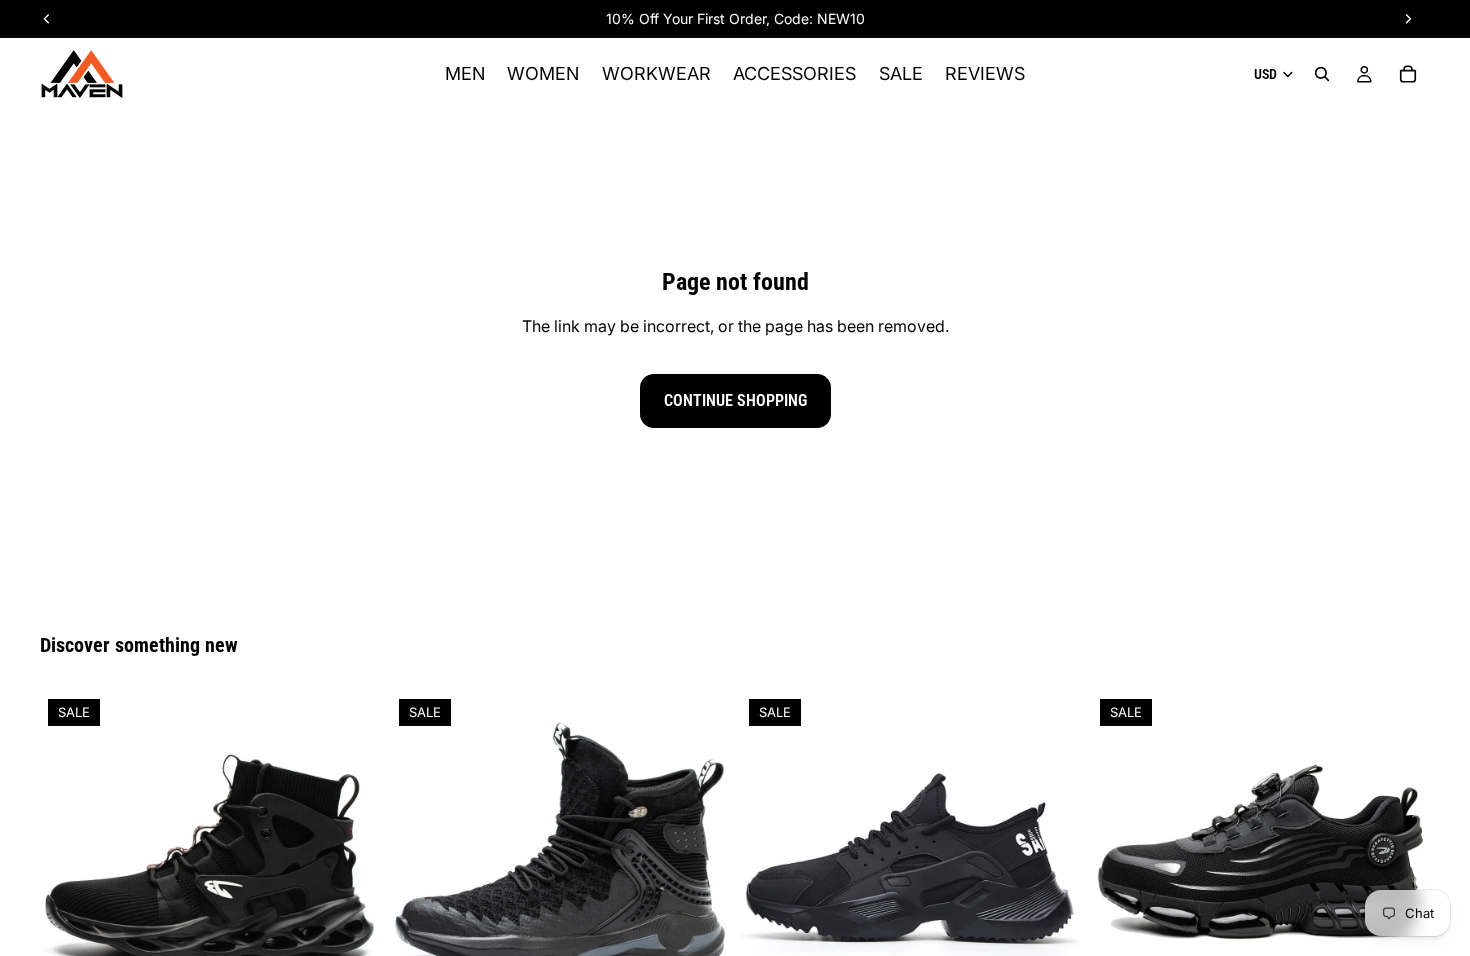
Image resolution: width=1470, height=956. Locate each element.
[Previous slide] (70, 861)
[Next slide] (349, 861)
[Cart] (1408, 74)
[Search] (1322, 74)
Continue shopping (735, 400)
